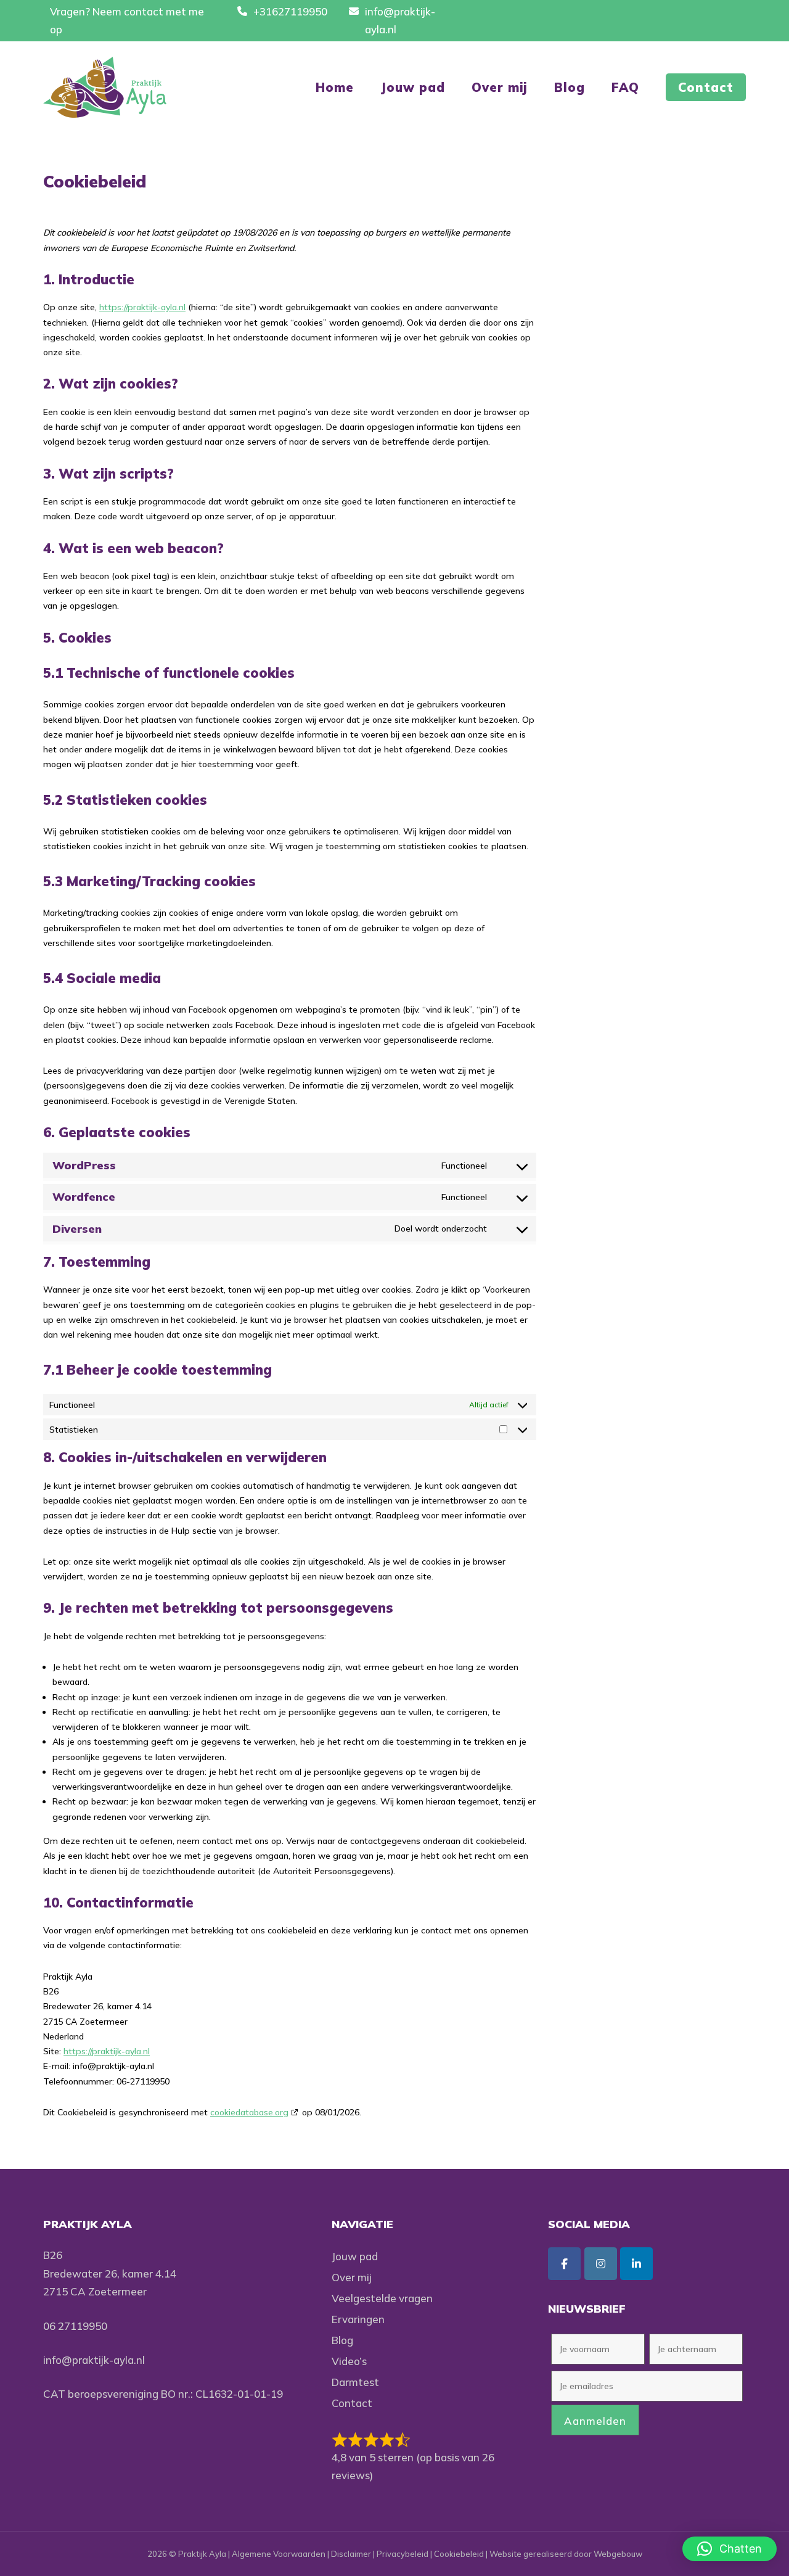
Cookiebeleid (459, 2554)
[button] (730, 2549)
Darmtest (355, 2382)
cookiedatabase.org (249, 2112)
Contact (706, 87)
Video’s (349, 2361)
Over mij (500, 87)
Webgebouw (618, 2554)
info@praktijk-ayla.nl (94, 2360)
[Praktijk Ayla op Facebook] (564, 2264)
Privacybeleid (403, 2554)
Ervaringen (358, 2319)
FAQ (625, 87)
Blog (570, 87)
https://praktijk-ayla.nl (142, 307)
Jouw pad (413, 87)
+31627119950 (290, 11)
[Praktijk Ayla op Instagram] (601, 2264)
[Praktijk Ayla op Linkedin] (636, 2264)
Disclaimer (351, 2554)
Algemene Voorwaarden (279, 2554)
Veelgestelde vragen (382, 2298)
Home (335, 87)
